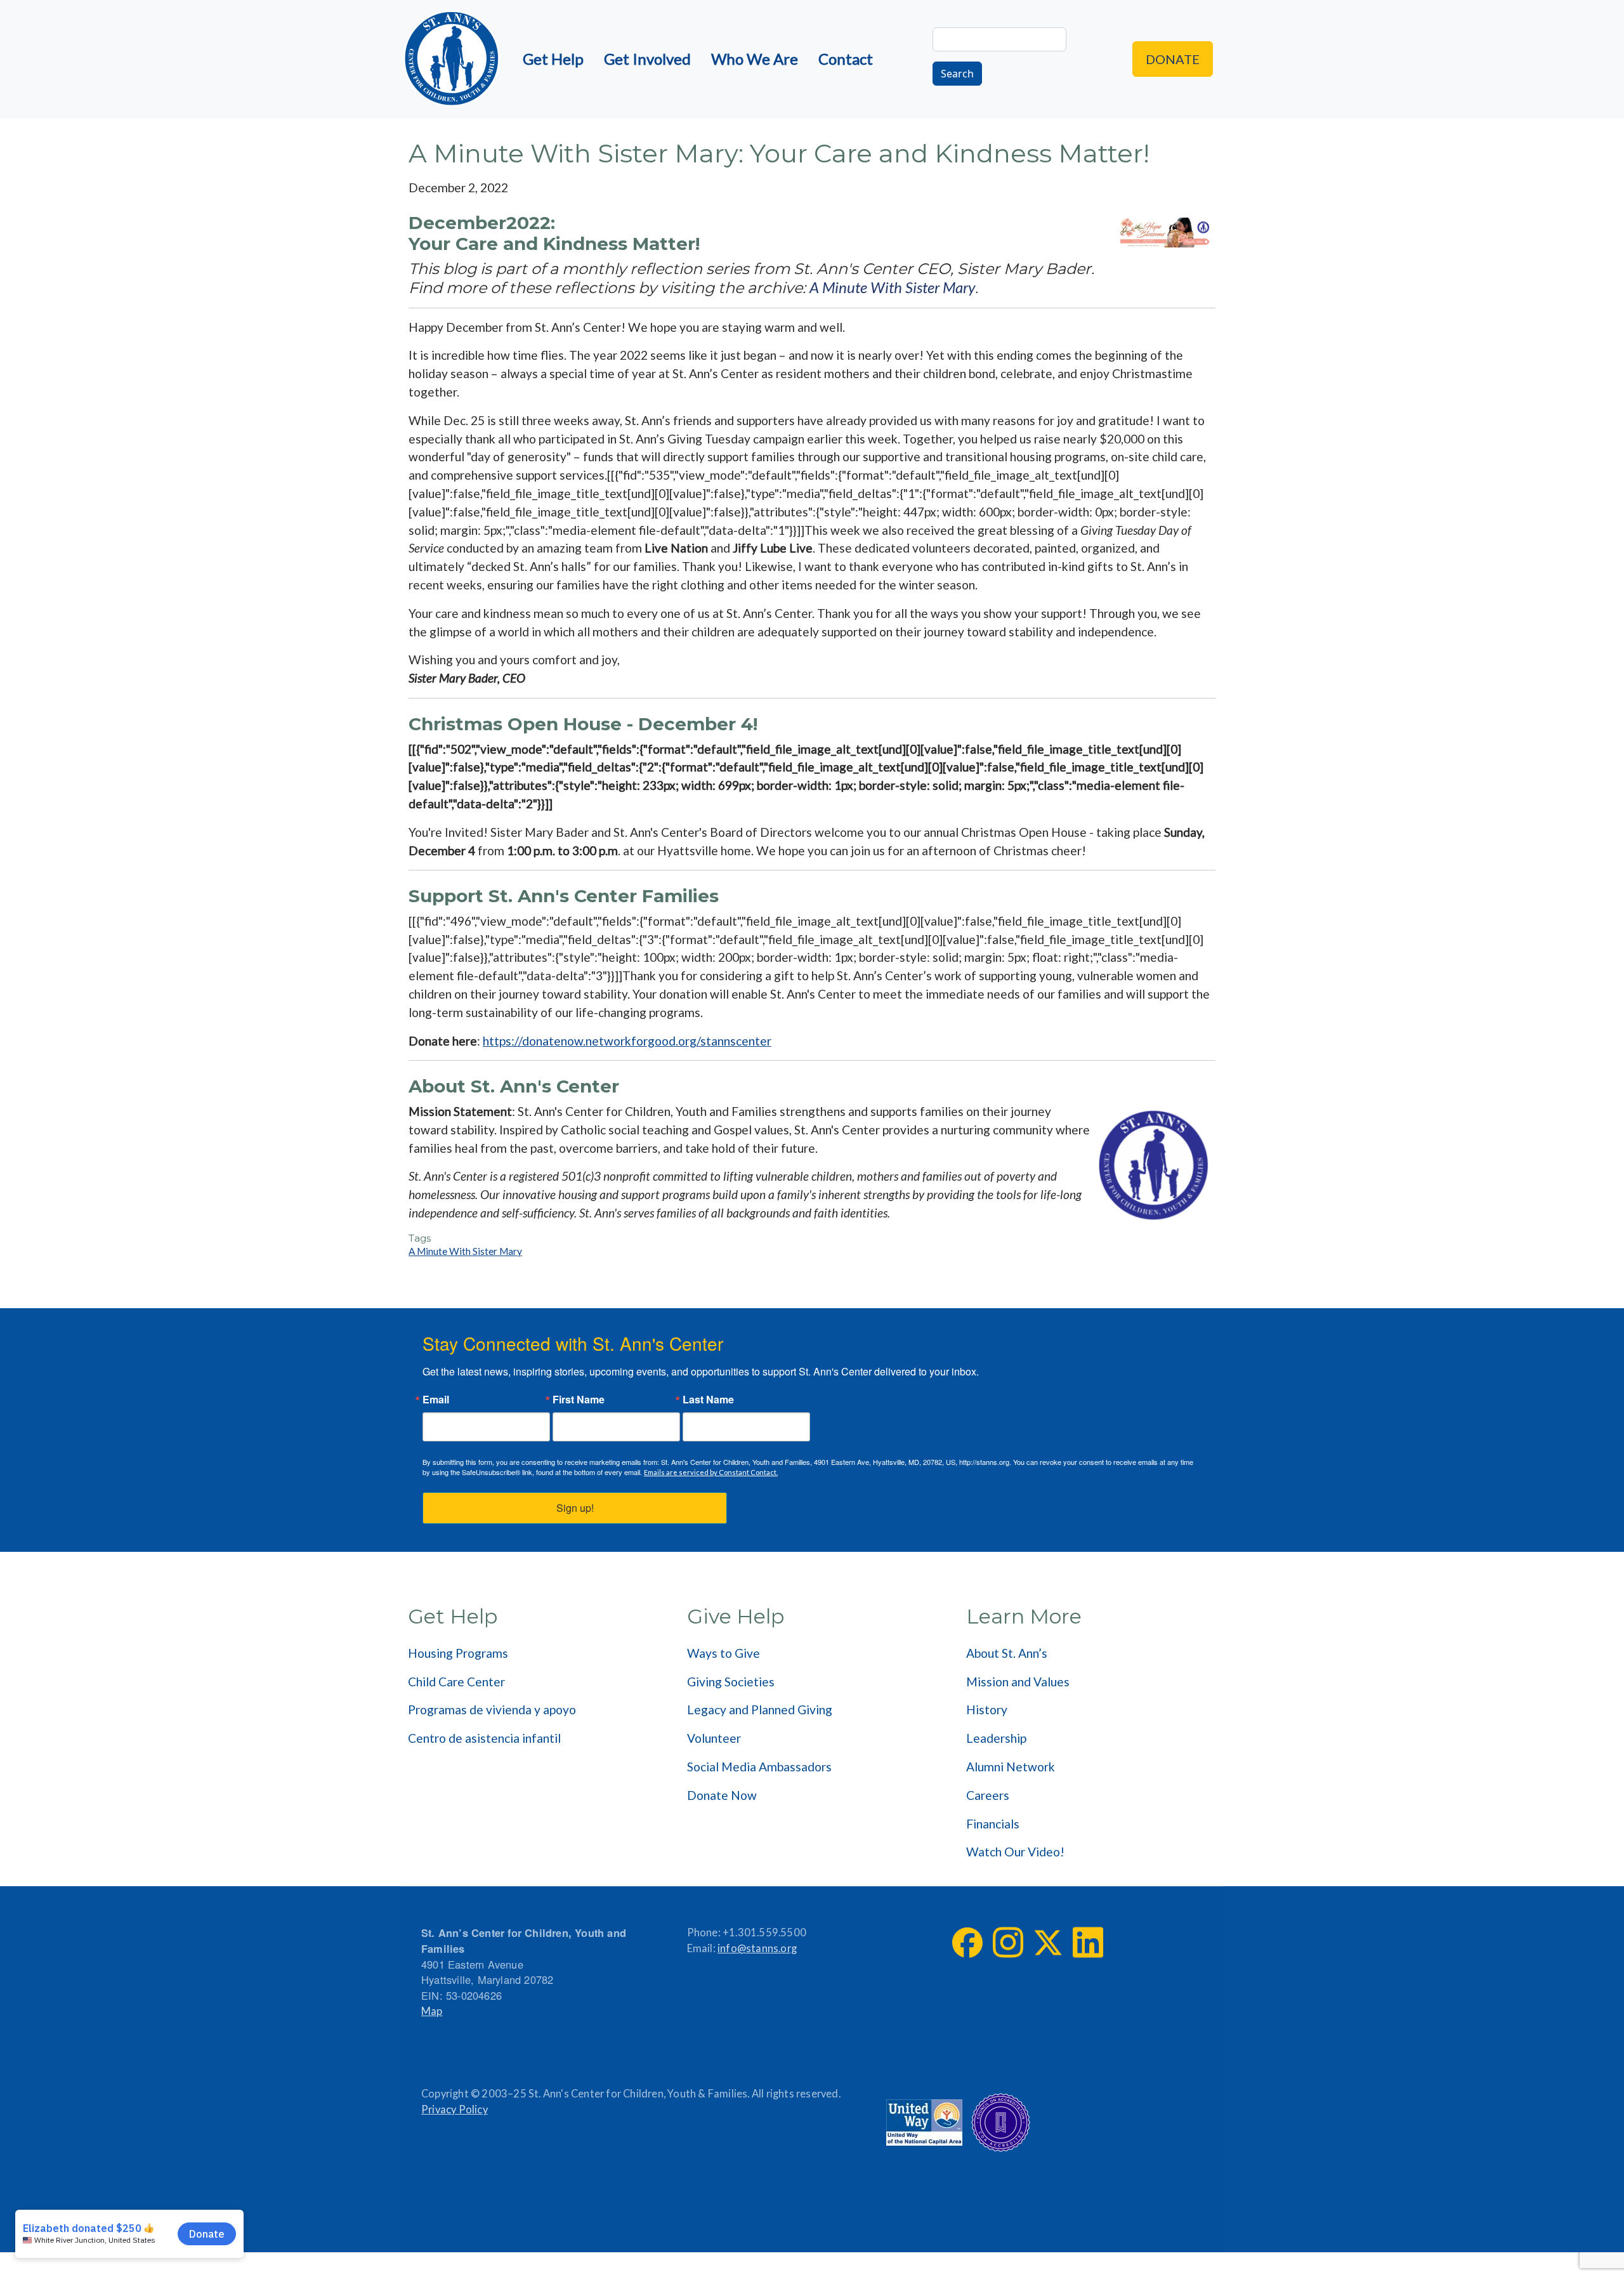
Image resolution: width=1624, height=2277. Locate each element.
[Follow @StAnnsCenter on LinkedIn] (1088, 1942)
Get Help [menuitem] (553, 59)
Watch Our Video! (1015, 1852)
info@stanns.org (757, 1948)
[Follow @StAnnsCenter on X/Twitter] (1048, 1943)
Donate (1173, 59)
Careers (988, 1795)
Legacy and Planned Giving (760, 1709)
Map (432, 2011)
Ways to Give (724, 1653)
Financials (993, 1824)
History (987, 1709)
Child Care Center (456, 1682)
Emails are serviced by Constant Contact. (711, 1472)
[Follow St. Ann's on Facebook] (967, 1943)
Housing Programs (458, 1653)
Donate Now (722, 1795)
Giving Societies (731, 1682)
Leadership (996, 1738)
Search (957, 74)
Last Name (708, 1400)
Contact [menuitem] (846, 59)
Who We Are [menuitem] (755, 59)
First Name (579, 1400)
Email (436, 1400)
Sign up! (575, 1508)
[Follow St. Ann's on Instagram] (1008, 1942)
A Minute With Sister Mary (892, 287)
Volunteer (714, 1738)
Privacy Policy (455, 2110)
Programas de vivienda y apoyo (492, 1709)
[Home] (452, 59)
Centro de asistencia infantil (484, 1738)
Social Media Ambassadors (759, 1767)
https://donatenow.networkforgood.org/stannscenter (627, 1041)
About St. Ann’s (1007, 1653)
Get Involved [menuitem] (647, 59)
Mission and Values (1018, 1682)
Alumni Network (1011, 1767)
